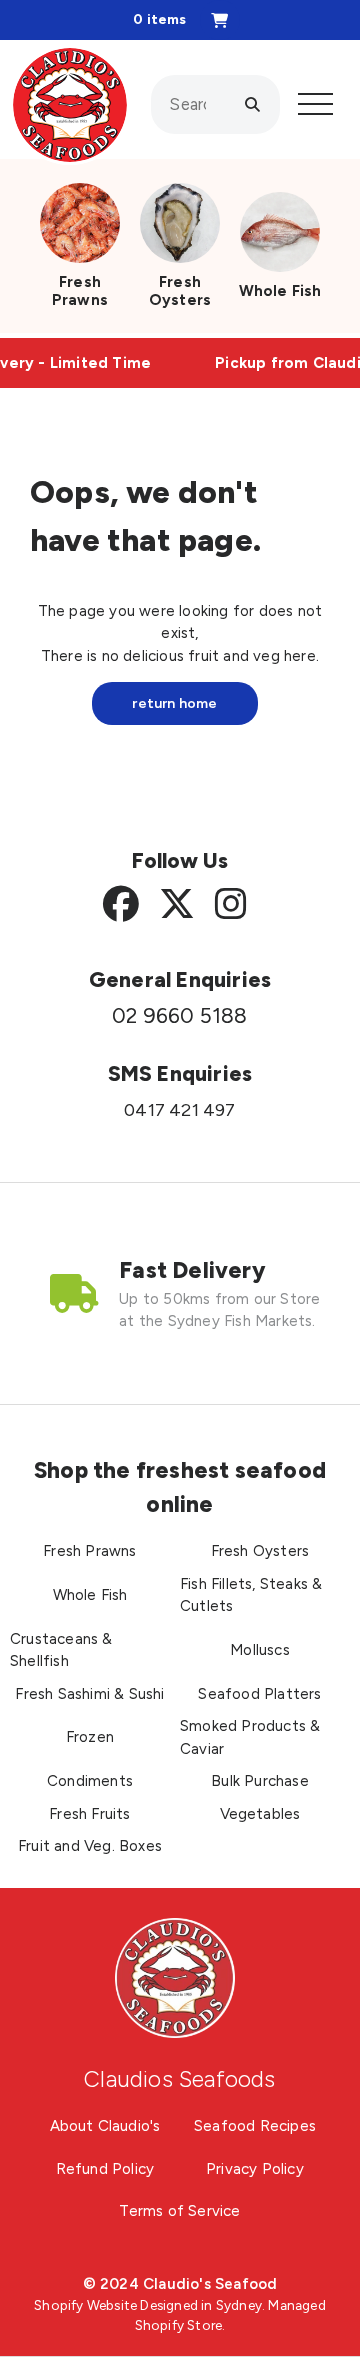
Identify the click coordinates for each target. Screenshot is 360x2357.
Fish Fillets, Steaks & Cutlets (251, 1595)
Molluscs (260, 1650)
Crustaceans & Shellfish (61, 1650)
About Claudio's (105, 2126)
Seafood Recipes (255, 2126)
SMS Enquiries (180, 1073)
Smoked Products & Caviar (250, 1737)
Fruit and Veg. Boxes (90, 1846)
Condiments (90, 1781)
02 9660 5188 (179, 1016)
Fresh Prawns (80, 291)
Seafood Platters (259, 1694)
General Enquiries (180, 979)
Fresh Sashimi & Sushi (89, 1694)
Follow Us (180, 860)
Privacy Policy (255, 2169)
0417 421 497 (179, 1110)
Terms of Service (179, 2211)
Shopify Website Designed (116, 2305)
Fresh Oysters (180, 291)
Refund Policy (105, 2169)
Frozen (90, 1737)
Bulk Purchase (260, 1781)
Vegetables (260, 1814)
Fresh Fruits (89, 1814)
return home (174, 703)
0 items (159, 20)
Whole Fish (280, 291)
